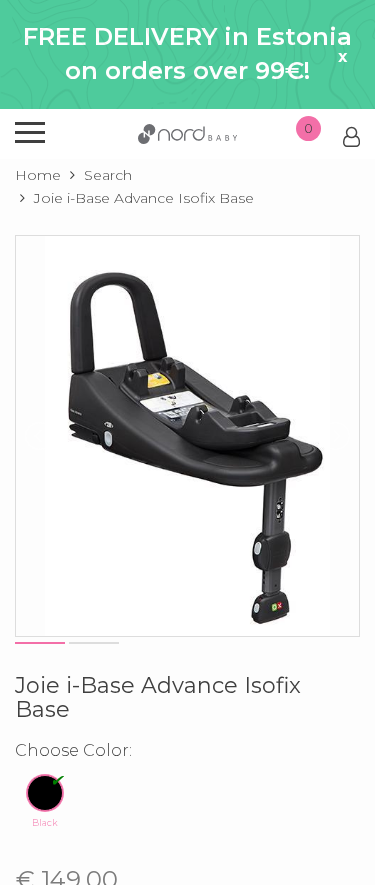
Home (38, 175)
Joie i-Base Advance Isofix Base (144, 198)
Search (108, 175)
